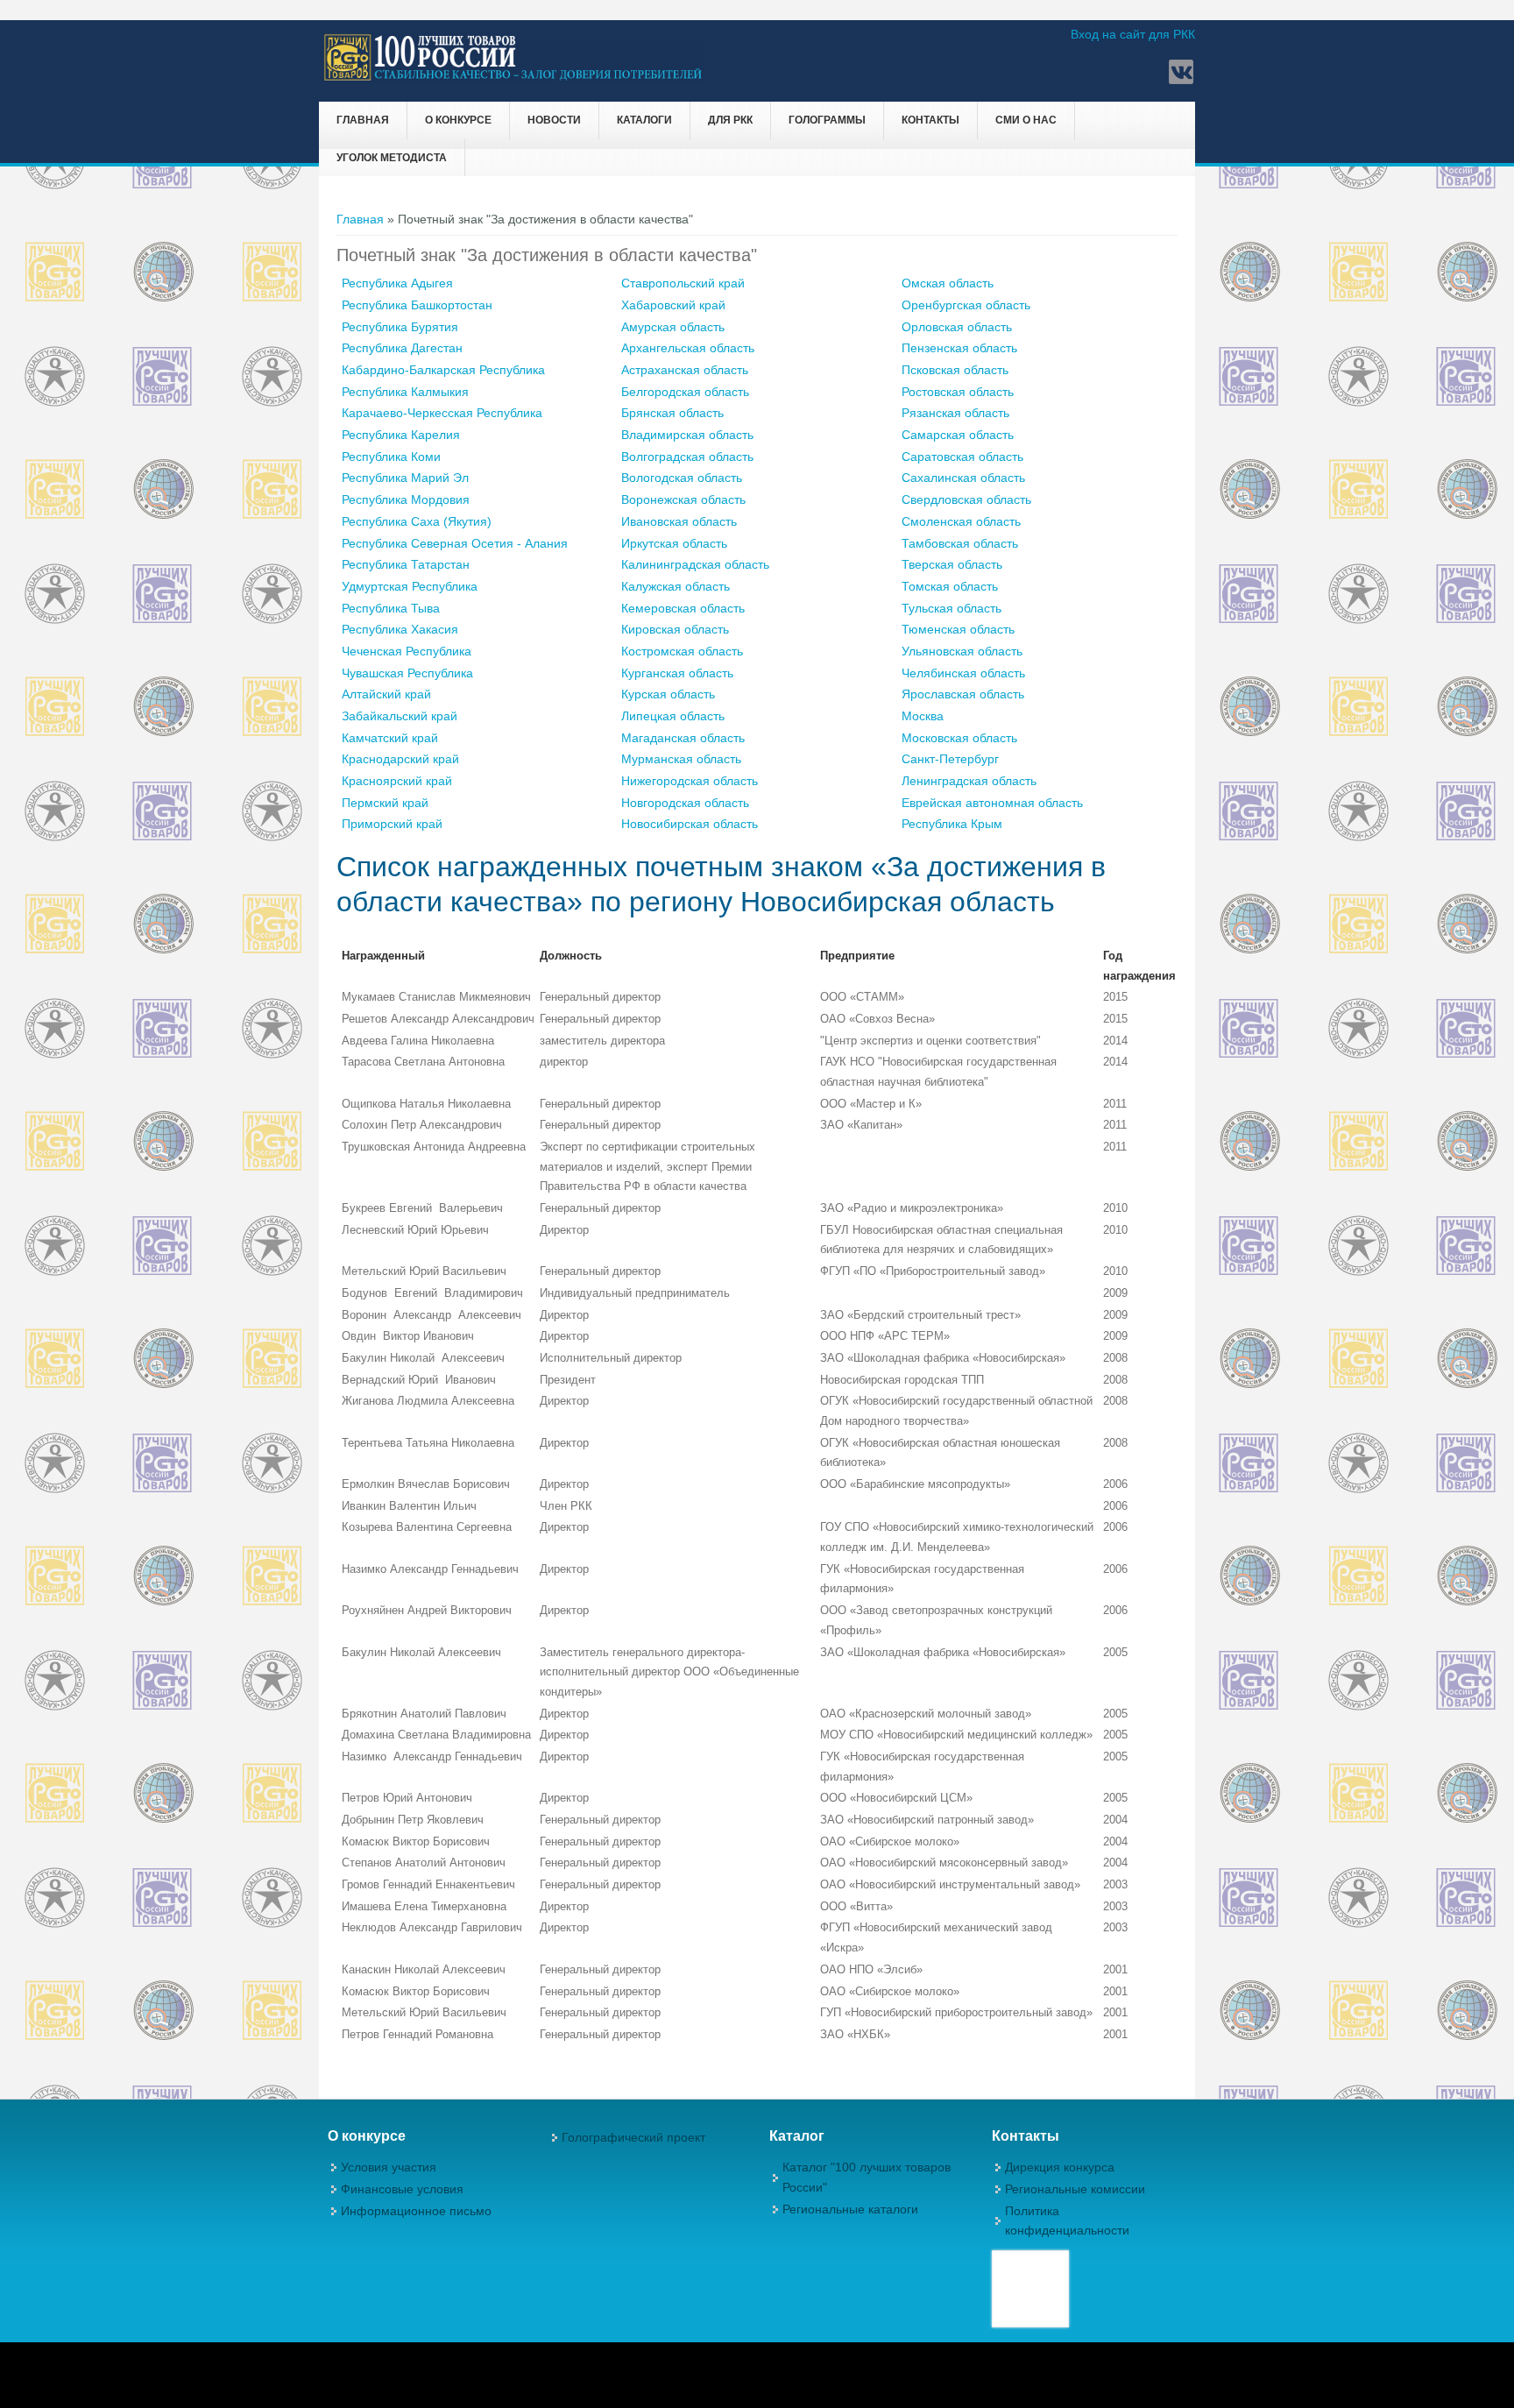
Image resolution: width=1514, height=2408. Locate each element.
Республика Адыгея (397, 283)
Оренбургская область (966, 305)
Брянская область (672, 413)
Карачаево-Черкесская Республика (442, 413)
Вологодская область (682, 478)
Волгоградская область (687, 457)
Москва (923, 716)
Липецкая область (673, 716)
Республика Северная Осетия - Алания (455, 543)
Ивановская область (679, 521)
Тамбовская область (960, 543)
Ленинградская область (969, 781)
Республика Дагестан (402, 348)
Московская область (959, 738)
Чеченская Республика (407, 651)
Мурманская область (681, 759)
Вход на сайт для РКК (1133, 34)
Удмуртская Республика (410, 586)
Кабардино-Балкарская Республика (443, 370)
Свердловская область (966, 499)
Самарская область (958, 435)
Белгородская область (685, 392)
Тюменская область (958, 629)
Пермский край (385, 803)
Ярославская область (963, 694)
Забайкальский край (400, 716)
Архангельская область (688, 348)
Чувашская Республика (407, 673)
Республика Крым (952, 824)
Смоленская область (961, 521)
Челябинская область (963, 673)
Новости (554, 120)
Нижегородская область (690, 781)
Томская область (950, 586)
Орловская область (957, 327)
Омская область (948, 283)
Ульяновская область (962, 651)
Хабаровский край (673, 305)
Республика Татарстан (406, 564)
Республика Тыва (391, 608)
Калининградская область (695, 564)
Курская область (668, 694)
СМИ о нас (1026, 120)
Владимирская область (687, 435)
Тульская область (952, 608)
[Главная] (514, 78)
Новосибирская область (690, 824)
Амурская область (673, 327)
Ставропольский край (683, 283)
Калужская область (676, 586)
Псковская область (955, 370)
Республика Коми (391, 457)
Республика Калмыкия (405, 392)
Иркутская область (674, 543)
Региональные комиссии (1075, 2189)
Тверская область (952, 564)
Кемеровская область (683, 608)
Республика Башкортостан (417, 305)
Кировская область (675, 629)
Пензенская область (959, 348)
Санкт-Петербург (950, 759)
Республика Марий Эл (405, 478)
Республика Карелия (401, 435)
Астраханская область (685, 370)
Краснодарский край (400, 759)
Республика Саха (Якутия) (417, 521)
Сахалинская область (963, 478)
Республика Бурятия (400, 327)
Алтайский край (386, 694)
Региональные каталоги (850, 2209)
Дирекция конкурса (1060, 2167)
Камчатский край (390, 738)
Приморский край (392, 824)
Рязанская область (955, 413)
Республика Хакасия (400, 629)
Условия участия (389, 2167)
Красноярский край (397, 781)
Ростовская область (958, 392)
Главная (363, 120)
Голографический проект (633, 2137)
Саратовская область (962, 457)
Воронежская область (683, 499)
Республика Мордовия (406, 499)
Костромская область (682, 651)
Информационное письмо (416, 2211)
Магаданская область (683, 738)
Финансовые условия (402, 2189)
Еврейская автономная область (992, 803)
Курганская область (677, 673)
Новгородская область (685, 803)
